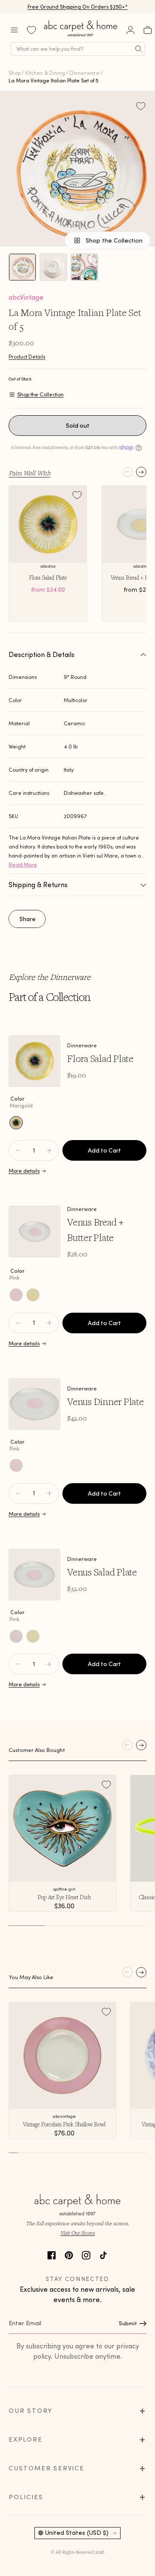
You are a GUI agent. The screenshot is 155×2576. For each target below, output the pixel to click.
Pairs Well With (29, 473)
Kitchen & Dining (45, 73)
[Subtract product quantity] (49, 1150)
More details (24, 1171)
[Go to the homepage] (81, 36)
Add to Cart (104, 1150)
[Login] (130, 30)
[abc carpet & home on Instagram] (86, 2254)
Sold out (78, 426)
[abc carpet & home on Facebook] (52, 2254)
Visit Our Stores (77, 2233)
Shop (15, 73)
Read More (23, 865)
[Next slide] (141, 472)
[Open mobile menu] (14, 30)
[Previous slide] (127, 472)
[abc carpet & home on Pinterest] (69, 2254)
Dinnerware (85, 73)
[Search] (139, 49)
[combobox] (78, 49)
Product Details (27, 357)
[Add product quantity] (18, 1150)
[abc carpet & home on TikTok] (103, 2254)
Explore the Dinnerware (50, 977)
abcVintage (26, 297)
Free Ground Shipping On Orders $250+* (78, 7)
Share (28, 919)
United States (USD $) (77, 2533)
